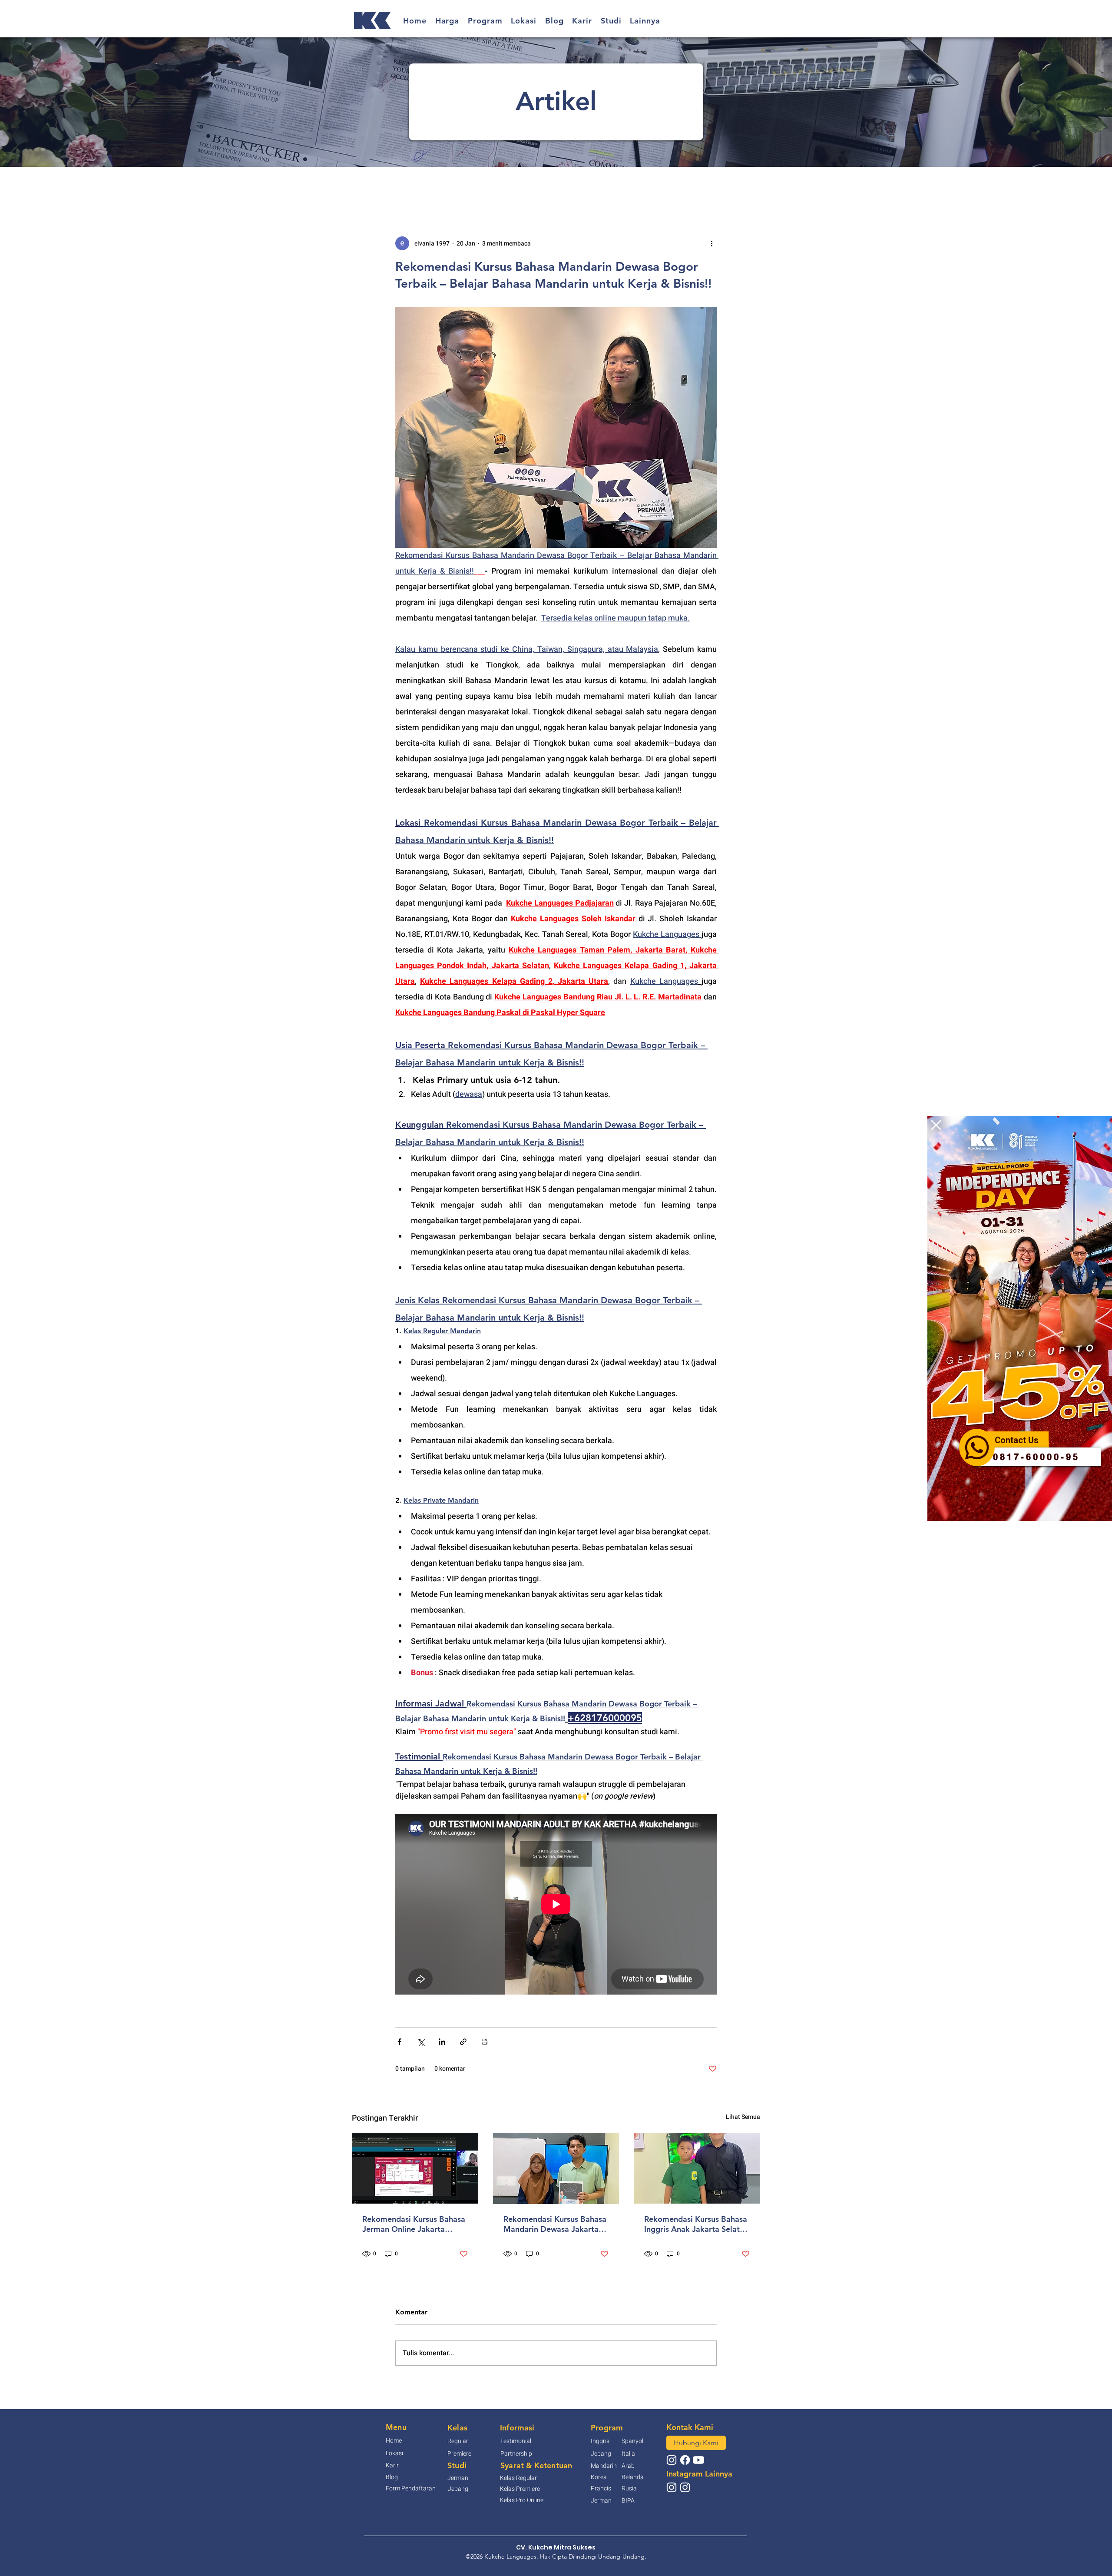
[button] (936, 1125)
